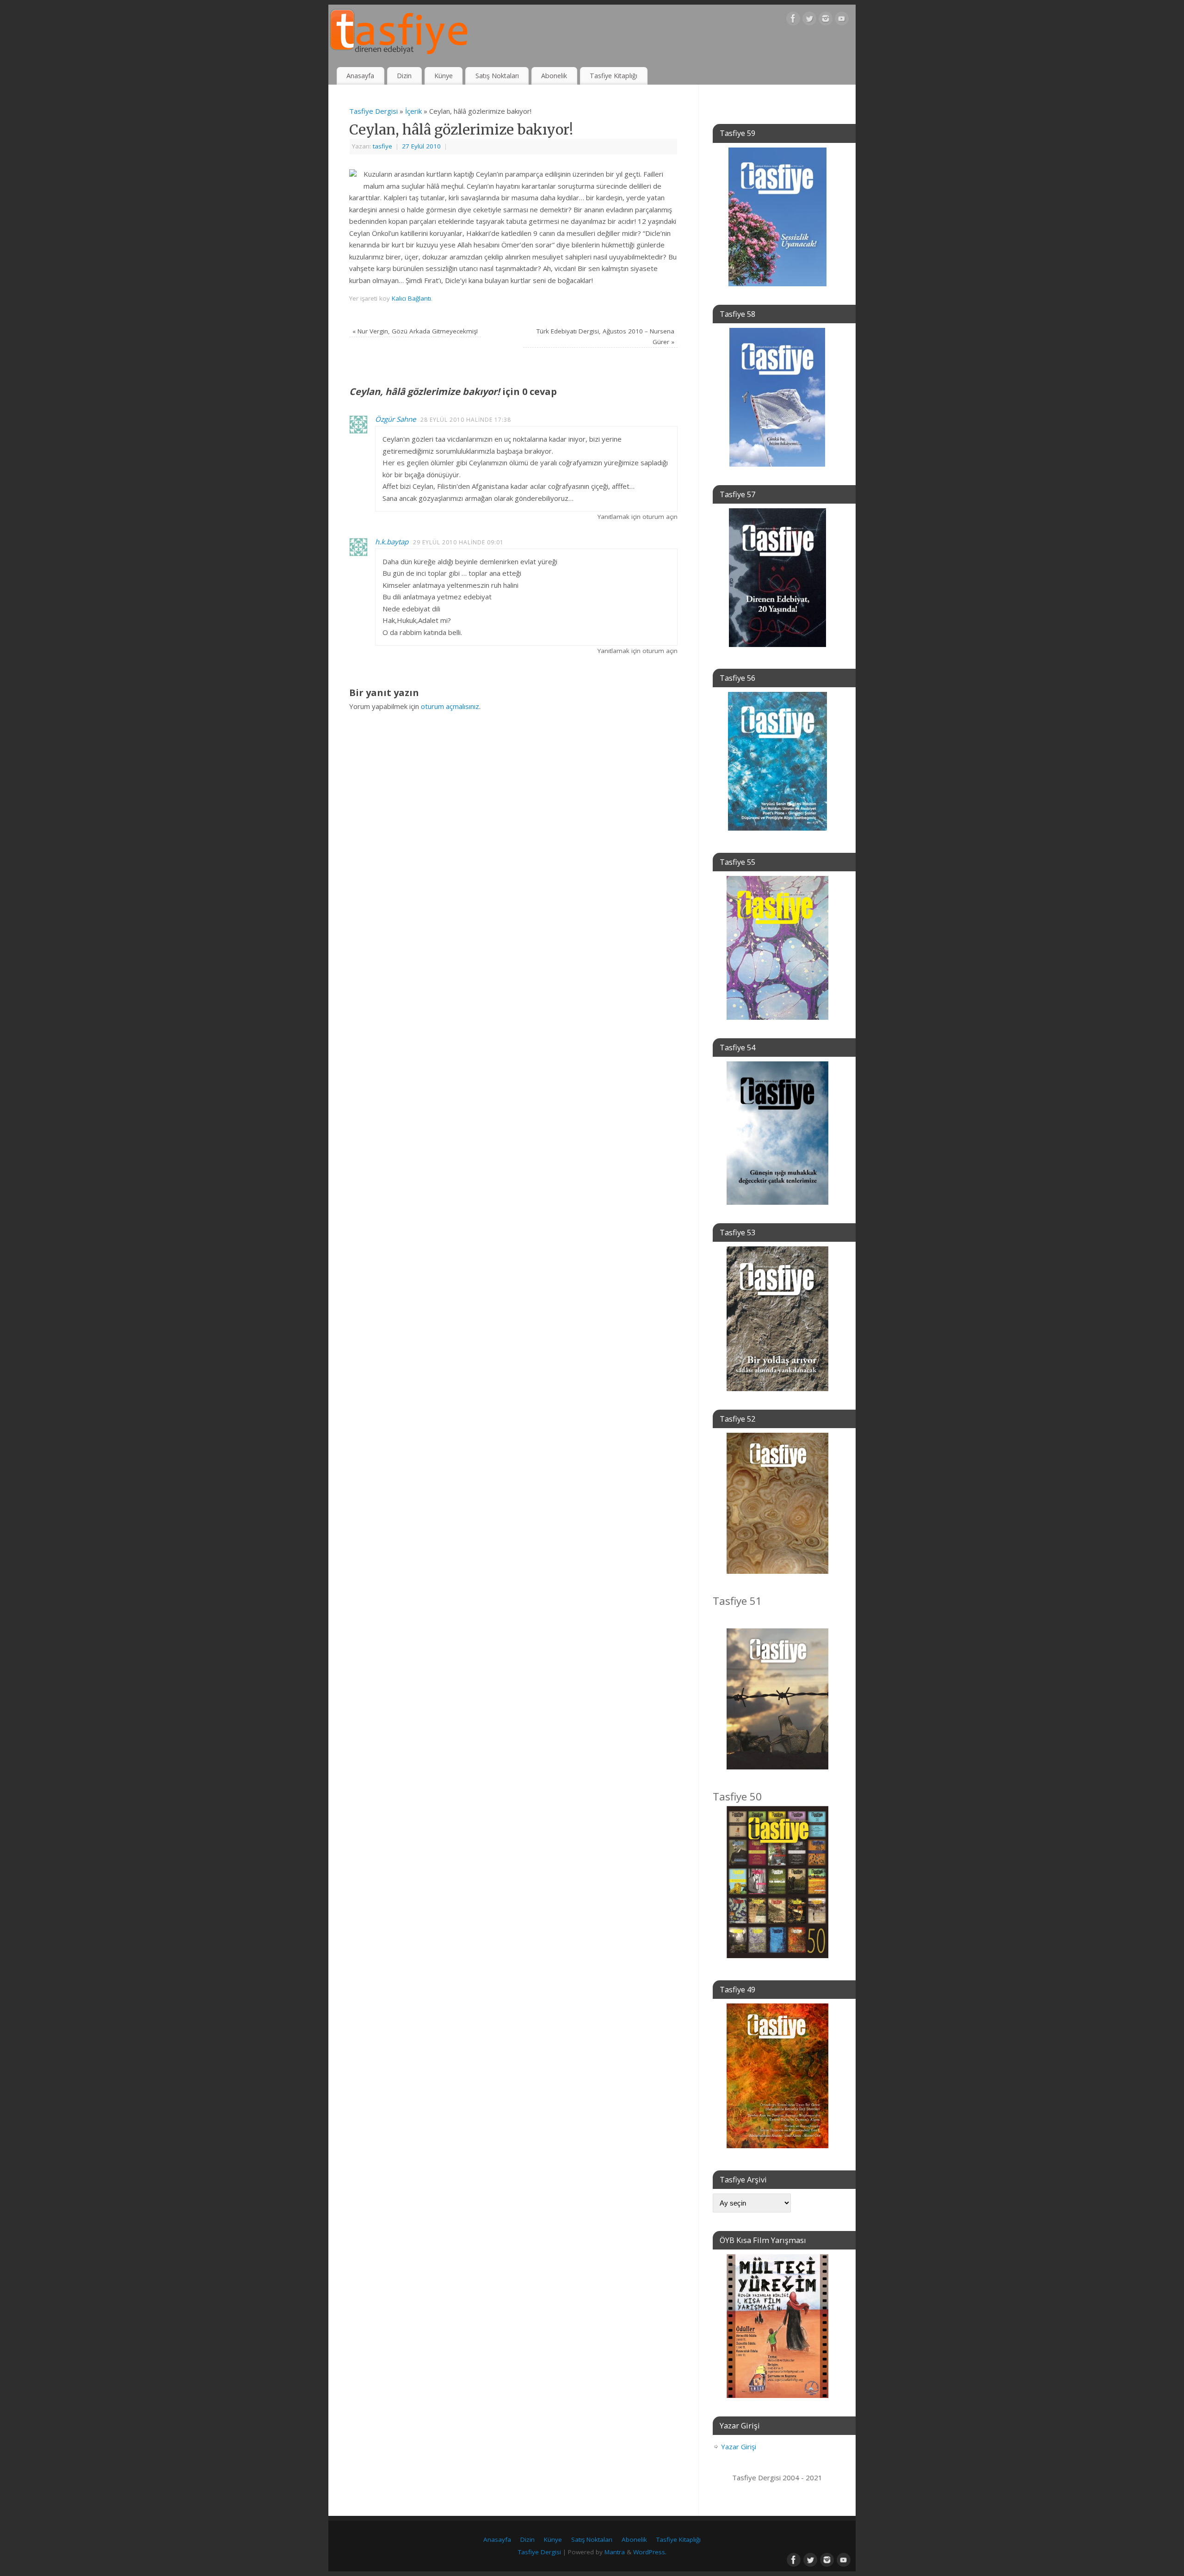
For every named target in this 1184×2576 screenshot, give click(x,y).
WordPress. (650, 2552)
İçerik (413, 111)
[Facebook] (793, 20)
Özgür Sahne (395, 419)
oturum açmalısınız (450, 706)
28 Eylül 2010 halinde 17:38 (466, 420)
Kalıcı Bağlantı (411, 298)
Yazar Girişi (739, 2447)
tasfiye (382, 146)
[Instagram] (826, 20)
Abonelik (554, 76)
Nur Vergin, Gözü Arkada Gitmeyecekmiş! (415, 331)
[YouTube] (842, 20)
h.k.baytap (392, 542)
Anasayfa (360, 76)
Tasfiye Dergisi (373, 111)
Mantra (615, 2552)
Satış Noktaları (497, 76)
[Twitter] (809, 20)
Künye (444, 76)
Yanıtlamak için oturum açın (638, 517)
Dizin (404, 76)
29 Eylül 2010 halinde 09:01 (458, 542)
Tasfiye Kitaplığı (614, 76)
